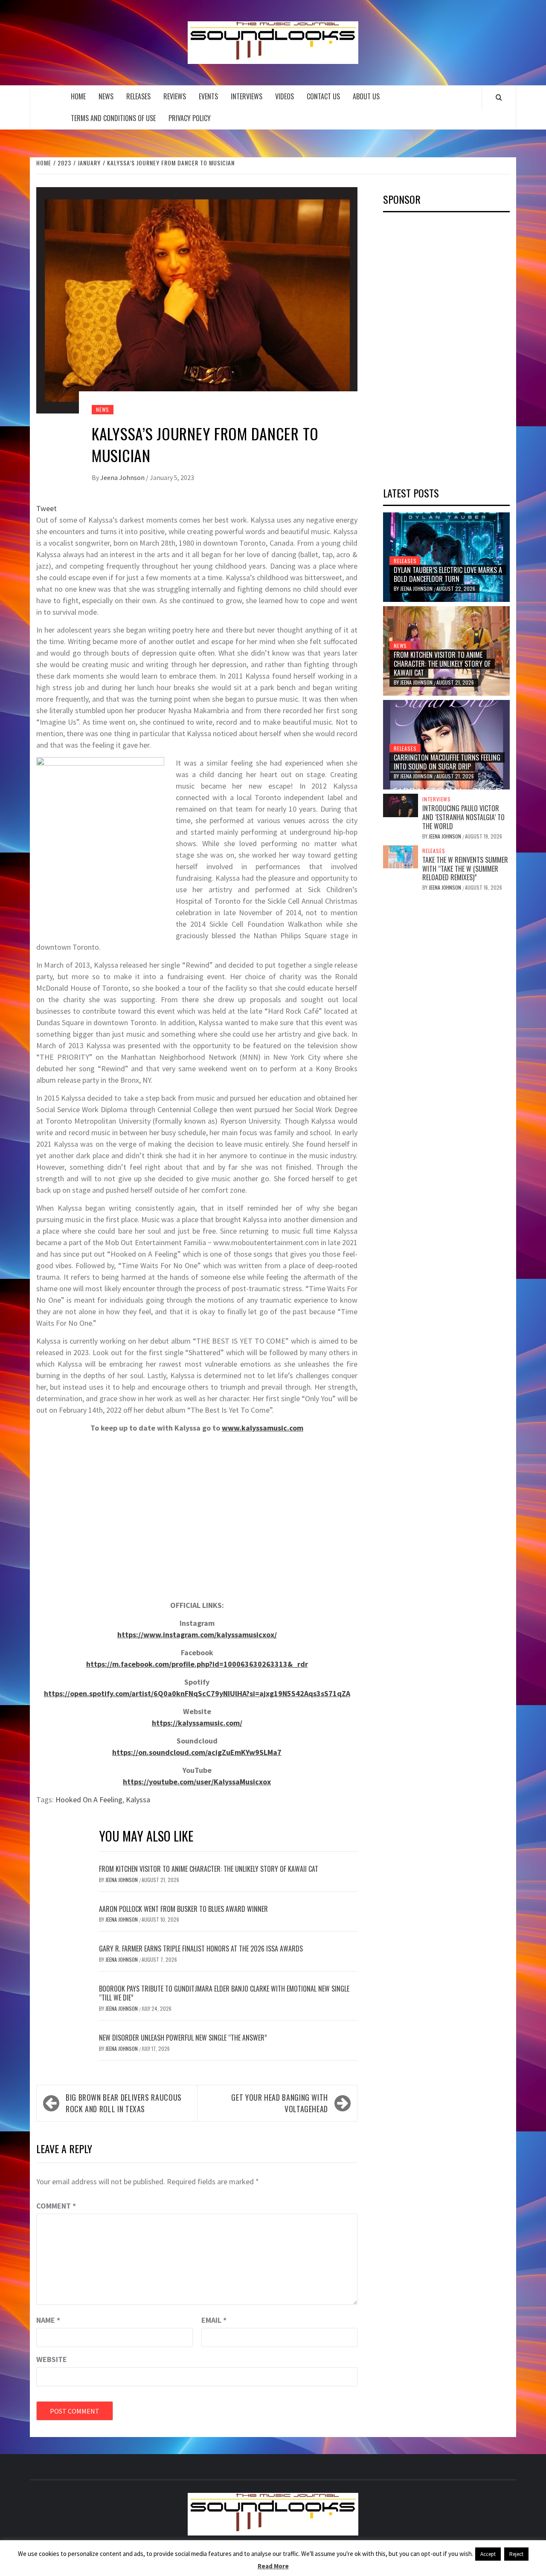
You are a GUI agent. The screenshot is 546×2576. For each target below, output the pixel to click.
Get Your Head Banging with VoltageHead (280, 2103)
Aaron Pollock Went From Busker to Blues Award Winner (183, 1909)
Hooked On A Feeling (89, 1800)
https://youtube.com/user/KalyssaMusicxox (197, 1782)
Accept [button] (488, 2554)
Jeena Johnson (123, 477)
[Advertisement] (447, 347)
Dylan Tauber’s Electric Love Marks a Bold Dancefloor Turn (448, 574)
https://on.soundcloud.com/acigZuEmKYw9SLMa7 (197, 1752)
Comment (56, 2206)
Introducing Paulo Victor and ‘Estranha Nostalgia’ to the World (463, 817)
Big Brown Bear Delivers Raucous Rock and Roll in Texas (124, 2103)
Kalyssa (138, 1800)
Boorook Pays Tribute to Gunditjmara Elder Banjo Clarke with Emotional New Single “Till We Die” (224, 1993)
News (106, 96)
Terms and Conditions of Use (113, 118)
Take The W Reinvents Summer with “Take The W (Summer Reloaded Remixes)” (465, 869)
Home (78, 96)
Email (214, 2320)
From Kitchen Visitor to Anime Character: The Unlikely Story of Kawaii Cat (209, 1869)
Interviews (247, 96)
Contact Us (323, 96)
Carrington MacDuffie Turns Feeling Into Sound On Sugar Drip (447, 762)
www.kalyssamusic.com (263, 1428)
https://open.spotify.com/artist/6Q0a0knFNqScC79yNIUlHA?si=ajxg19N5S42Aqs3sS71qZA (197, 1693)
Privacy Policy (190, 118)
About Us (366, 96)
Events (208, 96)
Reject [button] (516, 2554)
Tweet (46, 508)
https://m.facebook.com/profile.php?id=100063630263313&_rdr (197, 1664)
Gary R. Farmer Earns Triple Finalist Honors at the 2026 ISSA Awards (201, 1949)
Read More (273, 2566)
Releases (138, 96)
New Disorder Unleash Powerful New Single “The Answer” (183, 2038)
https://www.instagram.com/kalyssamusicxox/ (197, 1635)
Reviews (175, 96)
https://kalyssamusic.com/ (197, 1723)
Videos (285, 96)
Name (48, 2320)
